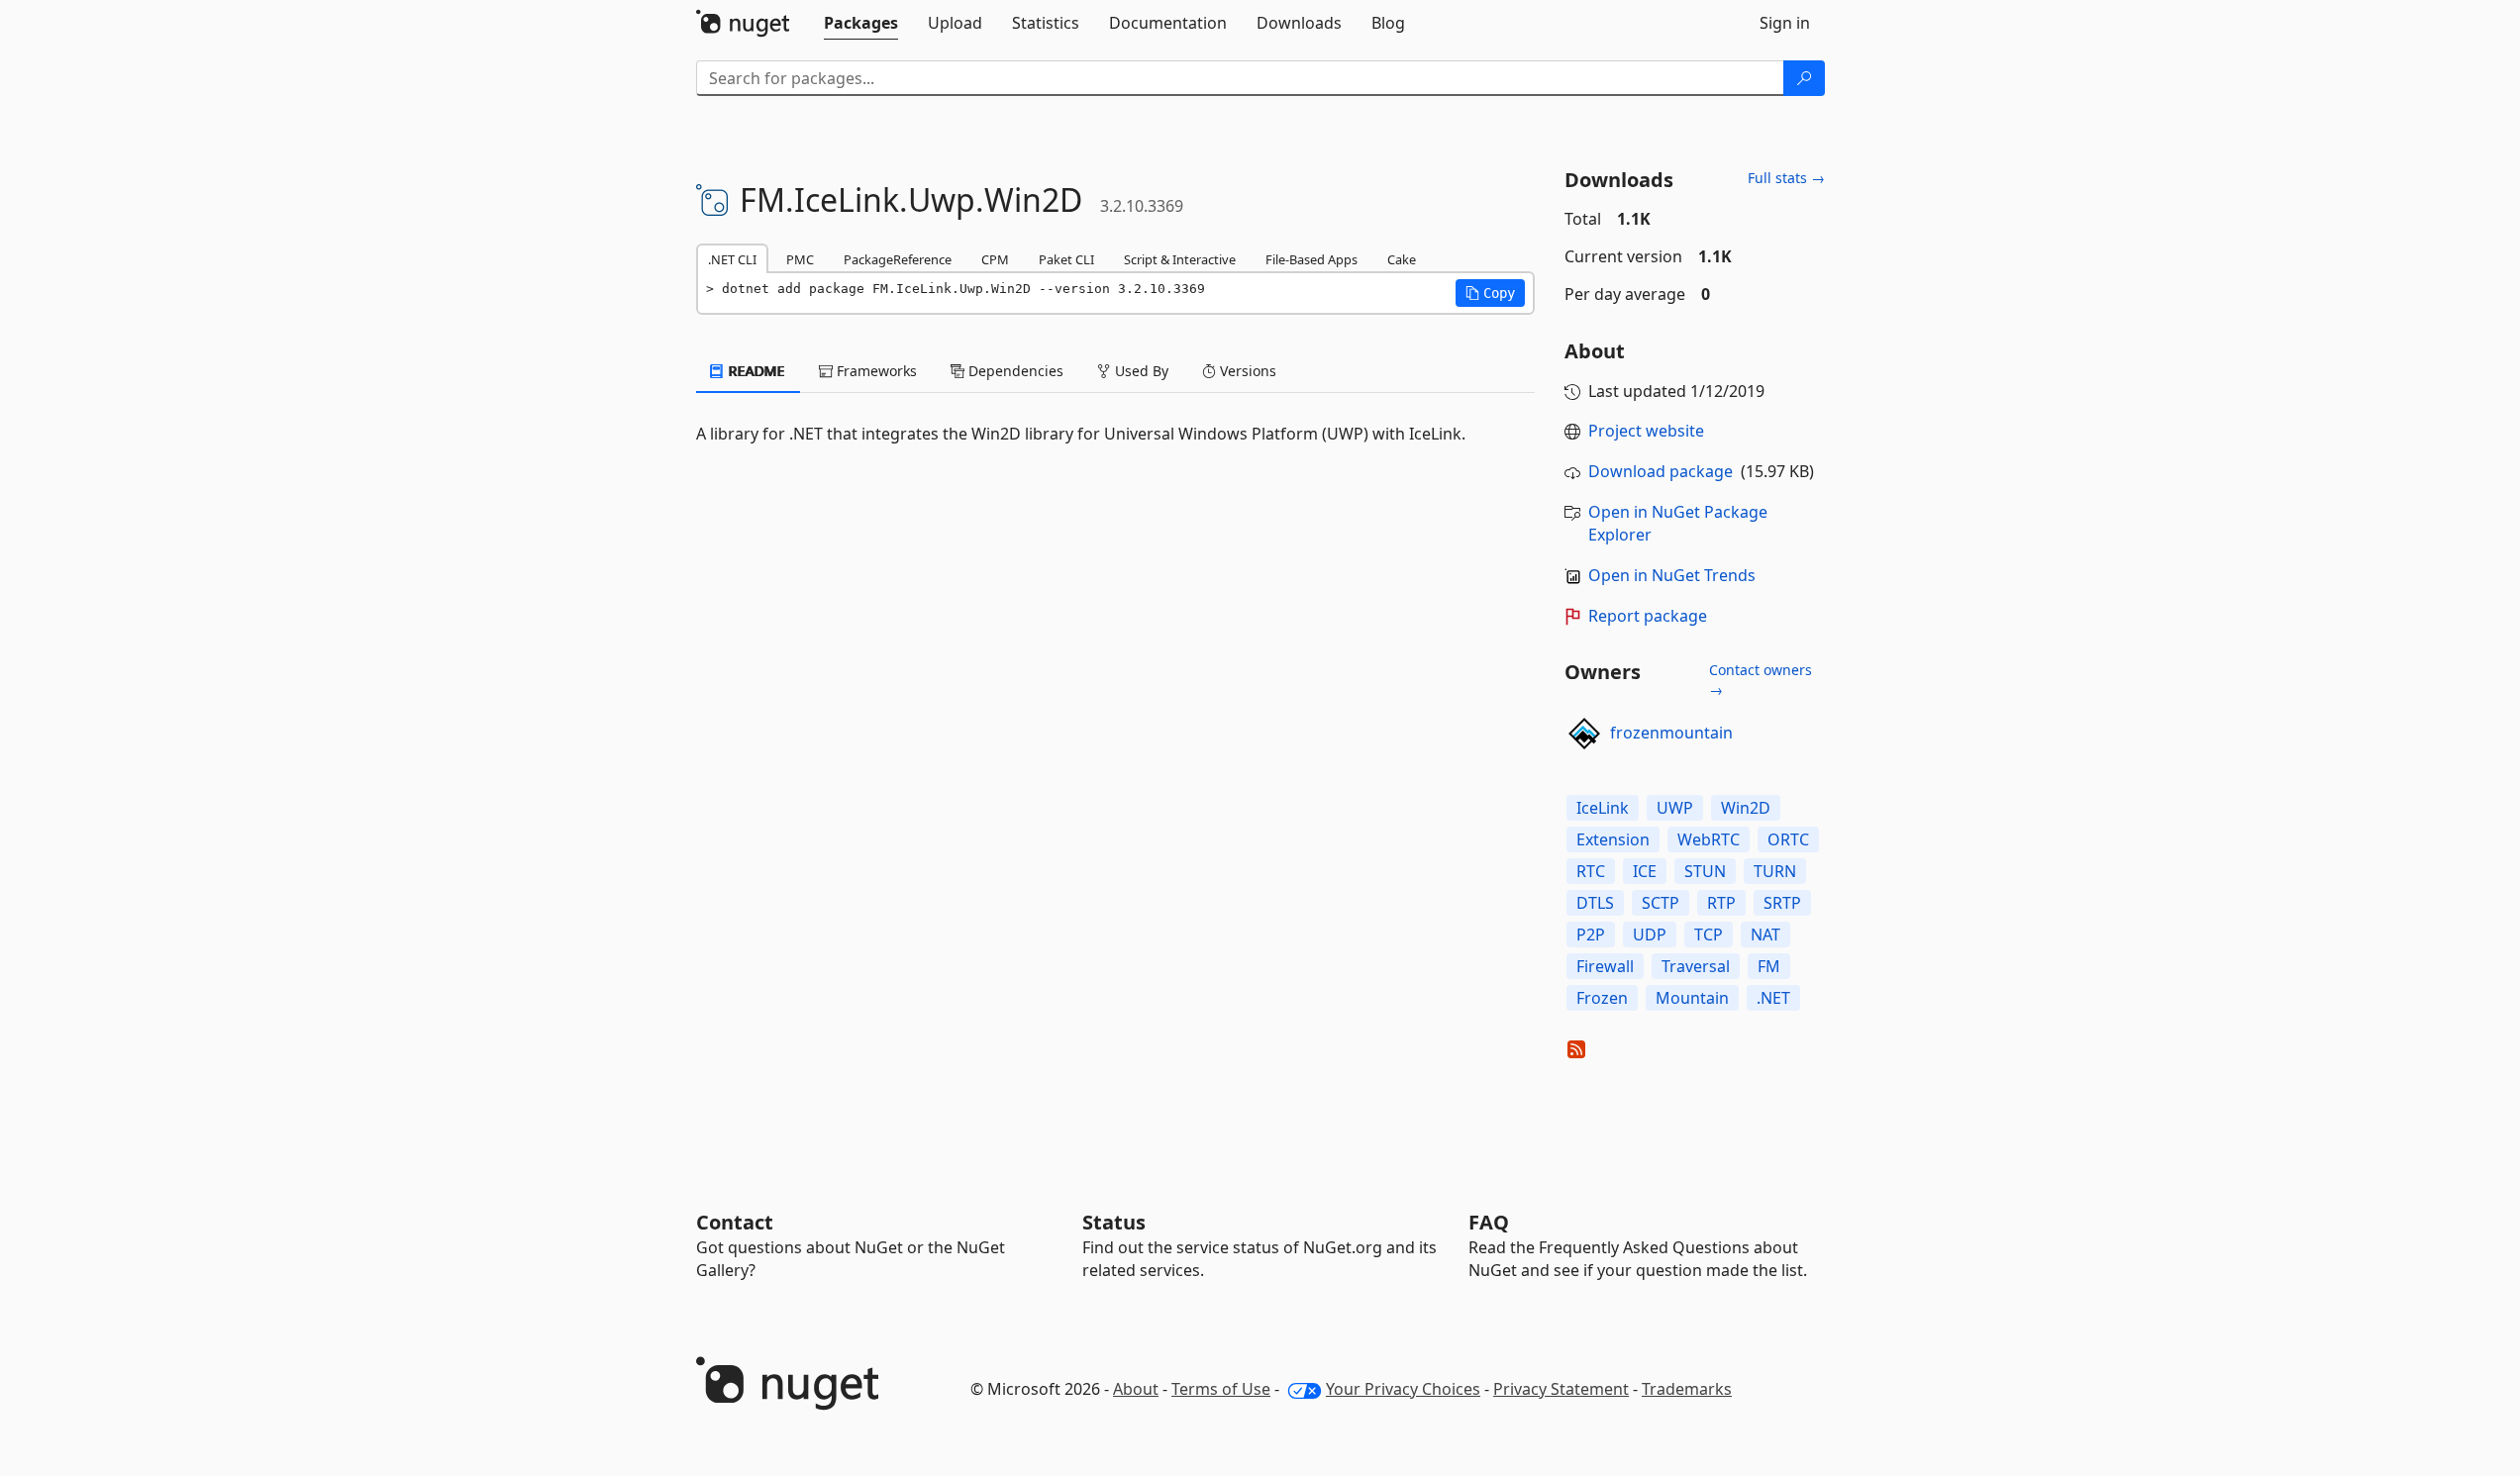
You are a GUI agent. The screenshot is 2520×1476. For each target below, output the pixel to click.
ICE (1645, 871)
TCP (1709, 935)
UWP (1675, 808)
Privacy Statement (1561, 1389)
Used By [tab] (1140, 371)
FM (1769, 966)
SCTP (1661, 903)
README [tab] (755, 371)
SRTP (1782, 903)
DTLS (1595, 903)
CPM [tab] (995, 259)
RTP (1721, 903)
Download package (1661, 471)
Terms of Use (1221, 1389)
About (1136, 1389)
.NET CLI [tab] (732, 259)
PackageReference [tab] (898, 259)
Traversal (1696, 966)
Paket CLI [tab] (1066, 259)
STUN (1705, 871)
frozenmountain (1671, 733)
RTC (1591, 871)
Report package (1648, 616)
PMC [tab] (800, 259)
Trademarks (1687, 1389)
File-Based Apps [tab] (1311, 259)
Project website (1646, 431)
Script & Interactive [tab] (1180, 259)
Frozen (1602, 998)
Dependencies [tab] (1014, 371)
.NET (1773, 998)
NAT (1765, 935)
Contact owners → (1761, 680)
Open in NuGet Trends (1672, 575)
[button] (1490, 293)
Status (1114, 1222)
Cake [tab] (1402, 259)
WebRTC (1709, 839)
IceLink (1603, 808)
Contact (735, 1222)
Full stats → (1786, 178)
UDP (1650, 935)
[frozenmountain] (1584, 734)
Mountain (1692, 998)
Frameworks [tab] (875, 371)
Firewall (1605, 966)
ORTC (1788, 839)
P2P (1591, 935)
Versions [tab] (1246, 371)
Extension (1613, 839)
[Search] (1804, 78)
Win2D (1746, 808)
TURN (1775, 871)
